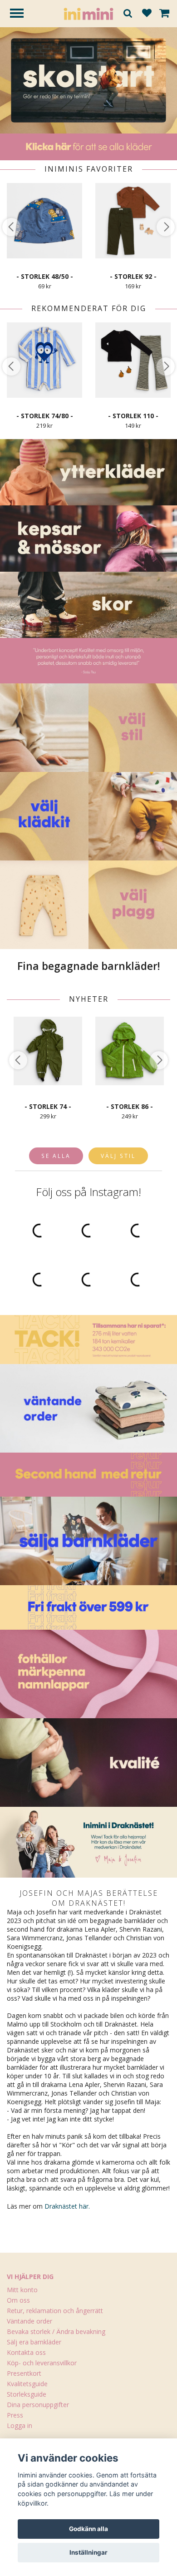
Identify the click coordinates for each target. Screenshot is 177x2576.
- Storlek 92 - (133, 276)
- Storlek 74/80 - (45, 416)
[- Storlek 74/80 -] (44, 360)
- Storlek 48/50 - (45, 276)
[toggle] (21, 14)
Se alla (56, 1156)
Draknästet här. (67, 2206)
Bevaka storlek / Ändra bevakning (56, 2331)
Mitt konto (22, 2290)
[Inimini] (88, 13)
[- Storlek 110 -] (133, 360)
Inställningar (88, 2552)
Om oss (18, 2300)
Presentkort (24, 2373)
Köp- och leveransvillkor (42, 2363)
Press (15, 2415)
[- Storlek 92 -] (133, 221)
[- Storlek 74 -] (48, 1051)
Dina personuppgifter (38, 2405)
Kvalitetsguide (27, 2384)
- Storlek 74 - (48, 1106)
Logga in (20, 2425)
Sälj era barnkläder (34, 2342)
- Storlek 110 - (133, 416)
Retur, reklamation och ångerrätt (55, 2311)
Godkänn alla (88, 2529)
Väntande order (29, 2321)
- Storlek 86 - (130, 1106)
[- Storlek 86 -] (130, 1051)
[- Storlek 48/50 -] (44, 221)
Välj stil (118, 1156)
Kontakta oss (26, 2352)
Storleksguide (27, 2394)
